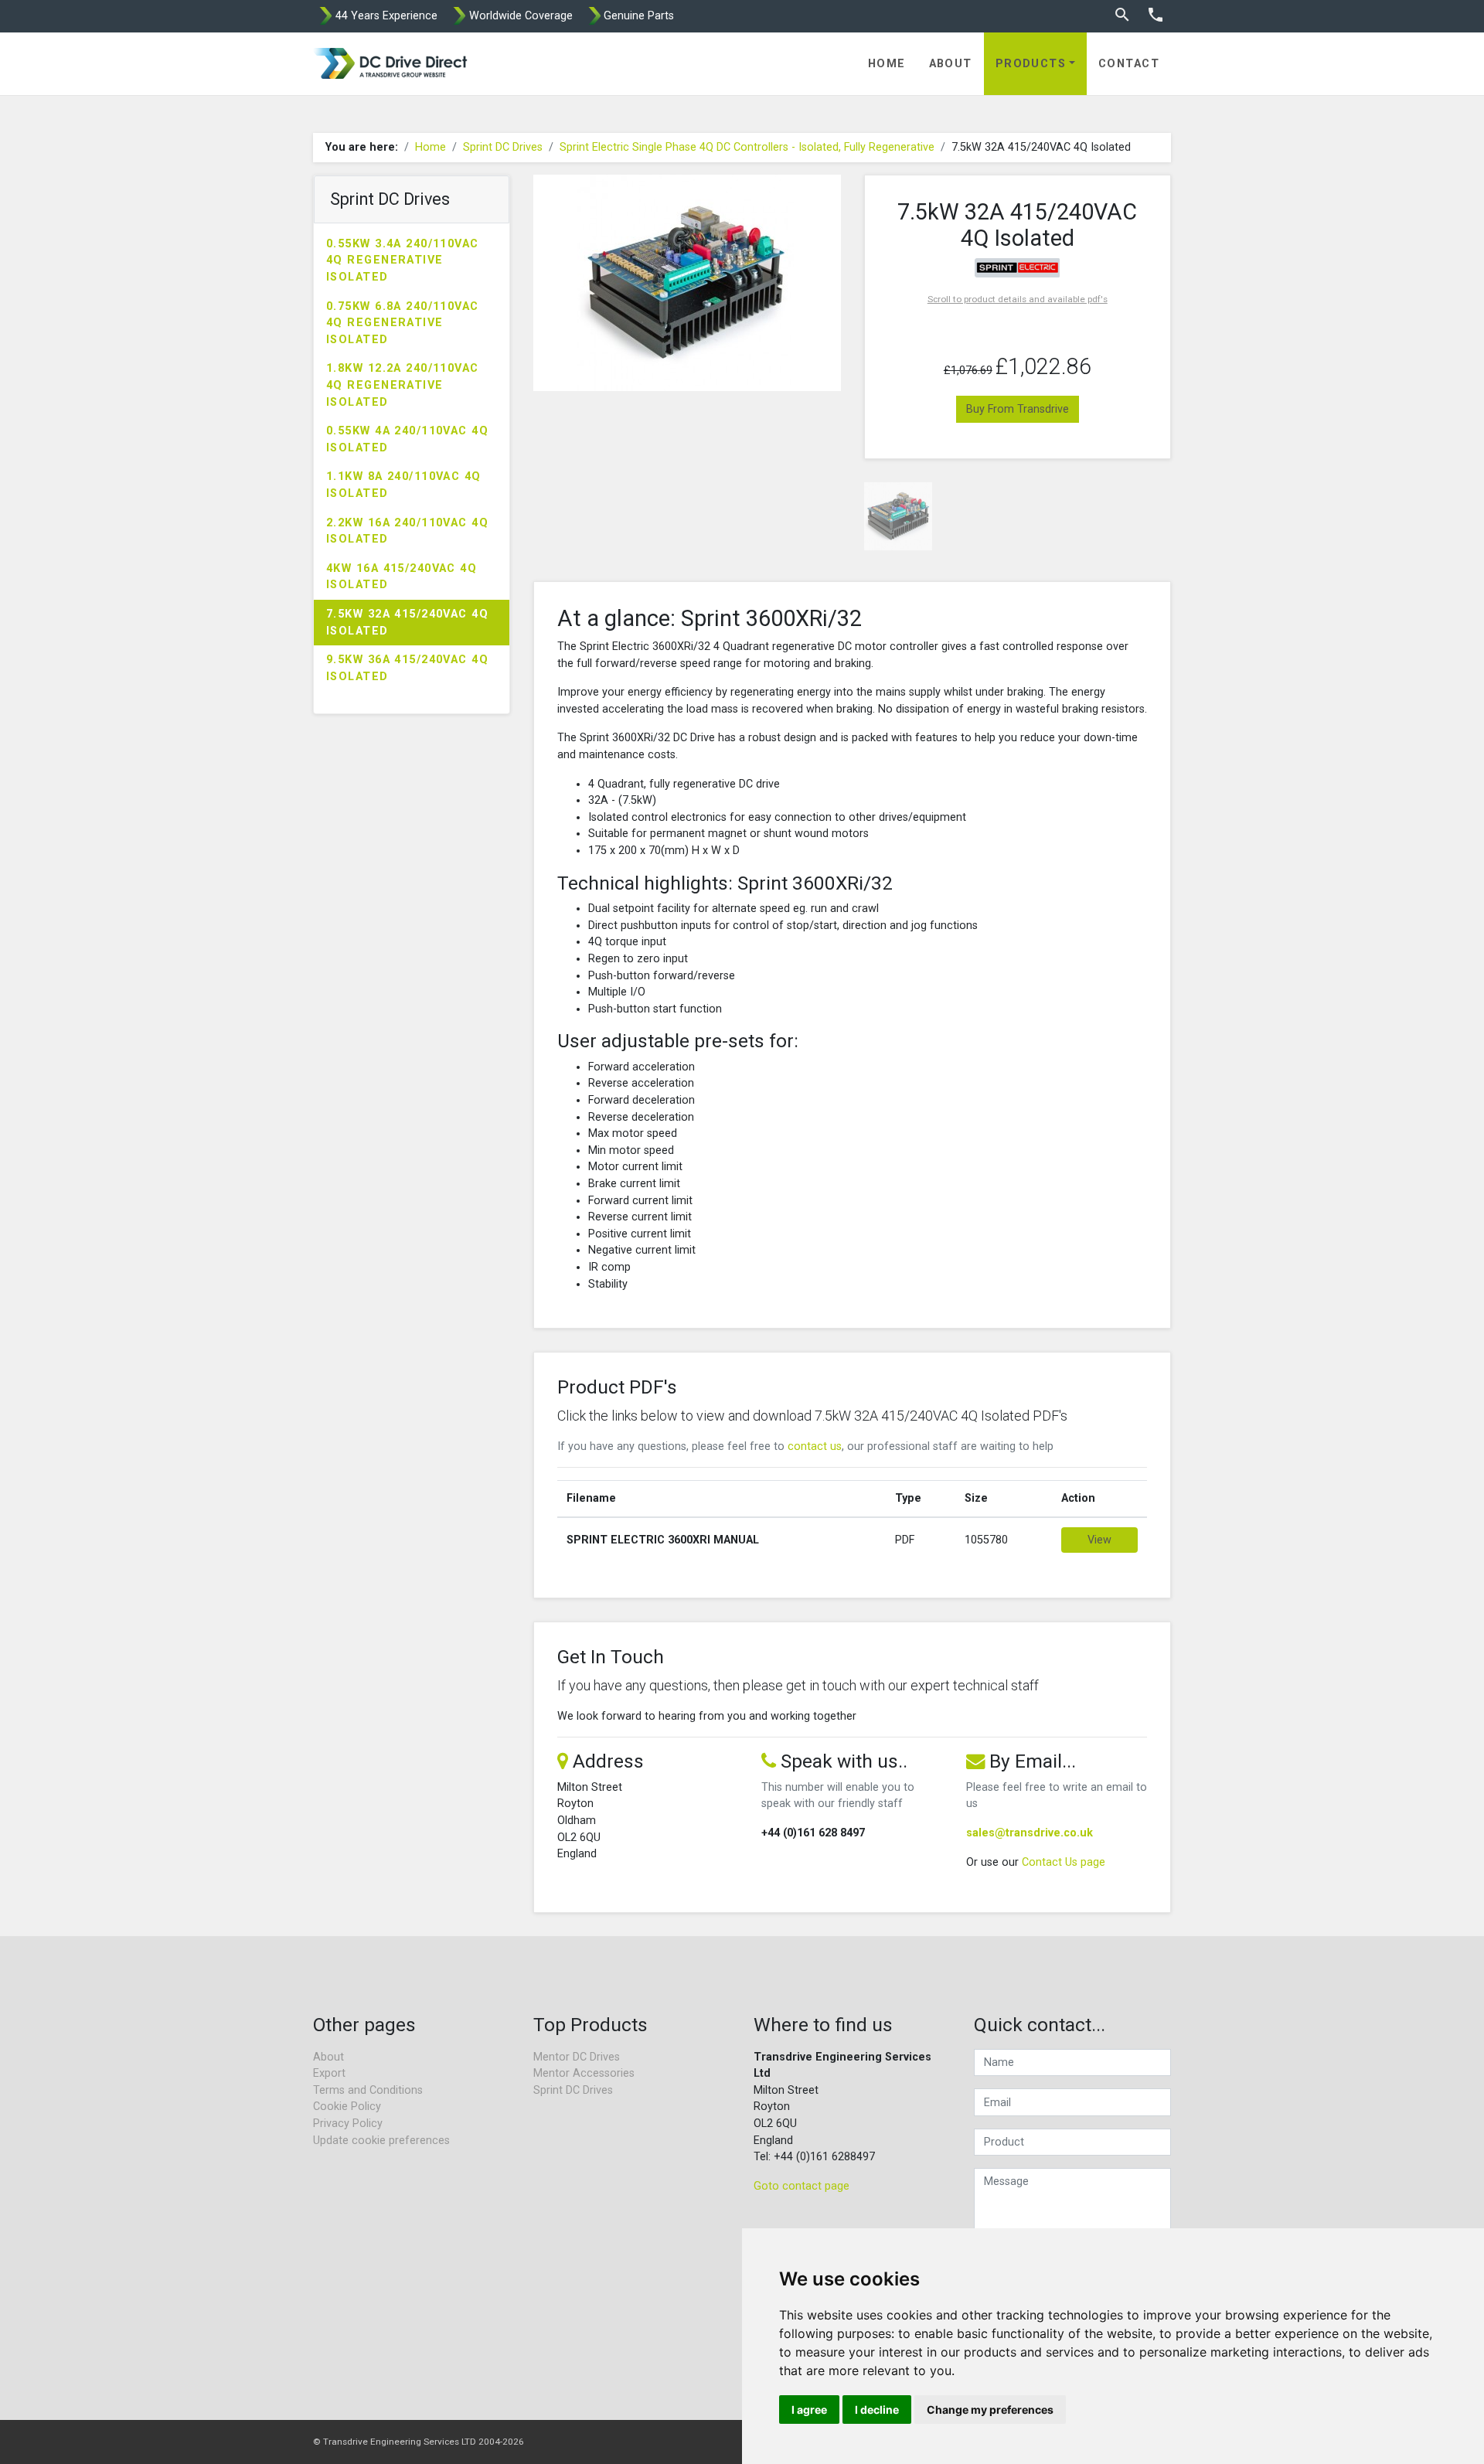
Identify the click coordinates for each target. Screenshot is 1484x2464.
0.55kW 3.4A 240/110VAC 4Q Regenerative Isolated (403, 260)
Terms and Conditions (368, 2090)
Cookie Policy (347, 2107)
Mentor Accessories (584, 2073)
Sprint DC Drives (503, 147)
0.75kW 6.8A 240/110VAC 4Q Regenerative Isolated (403, 323)
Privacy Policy (348, 2124)
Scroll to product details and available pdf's (1018, 299)
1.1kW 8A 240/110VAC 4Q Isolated (404, 485)
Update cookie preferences (381, 2141)
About (951, 64)
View (1099, 1540)
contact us (815, 1446)
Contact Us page (1064, 1862)
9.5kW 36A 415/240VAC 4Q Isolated (407, 668)
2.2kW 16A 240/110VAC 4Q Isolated (407, 531)
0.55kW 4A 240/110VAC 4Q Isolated (407, 439)
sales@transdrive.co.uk (1030, 1833)
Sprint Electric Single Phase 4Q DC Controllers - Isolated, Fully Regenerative (747, 147)
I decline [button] (877, 2410)
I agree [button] (809, 2410)
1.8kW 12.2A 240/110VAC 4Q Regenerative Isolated (403, 385)
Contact (1129, 64)
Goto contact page (802, 2186)
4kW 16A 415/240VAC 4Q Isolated (402, 577)
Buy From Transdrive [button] (1018, 409)
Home (887, 64)
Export (329, 2073)
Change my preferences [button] (990, 2410)
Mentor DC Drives (577, 2057)
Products (1031, 64)
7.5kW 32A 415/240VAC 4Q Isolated (407, 623)
